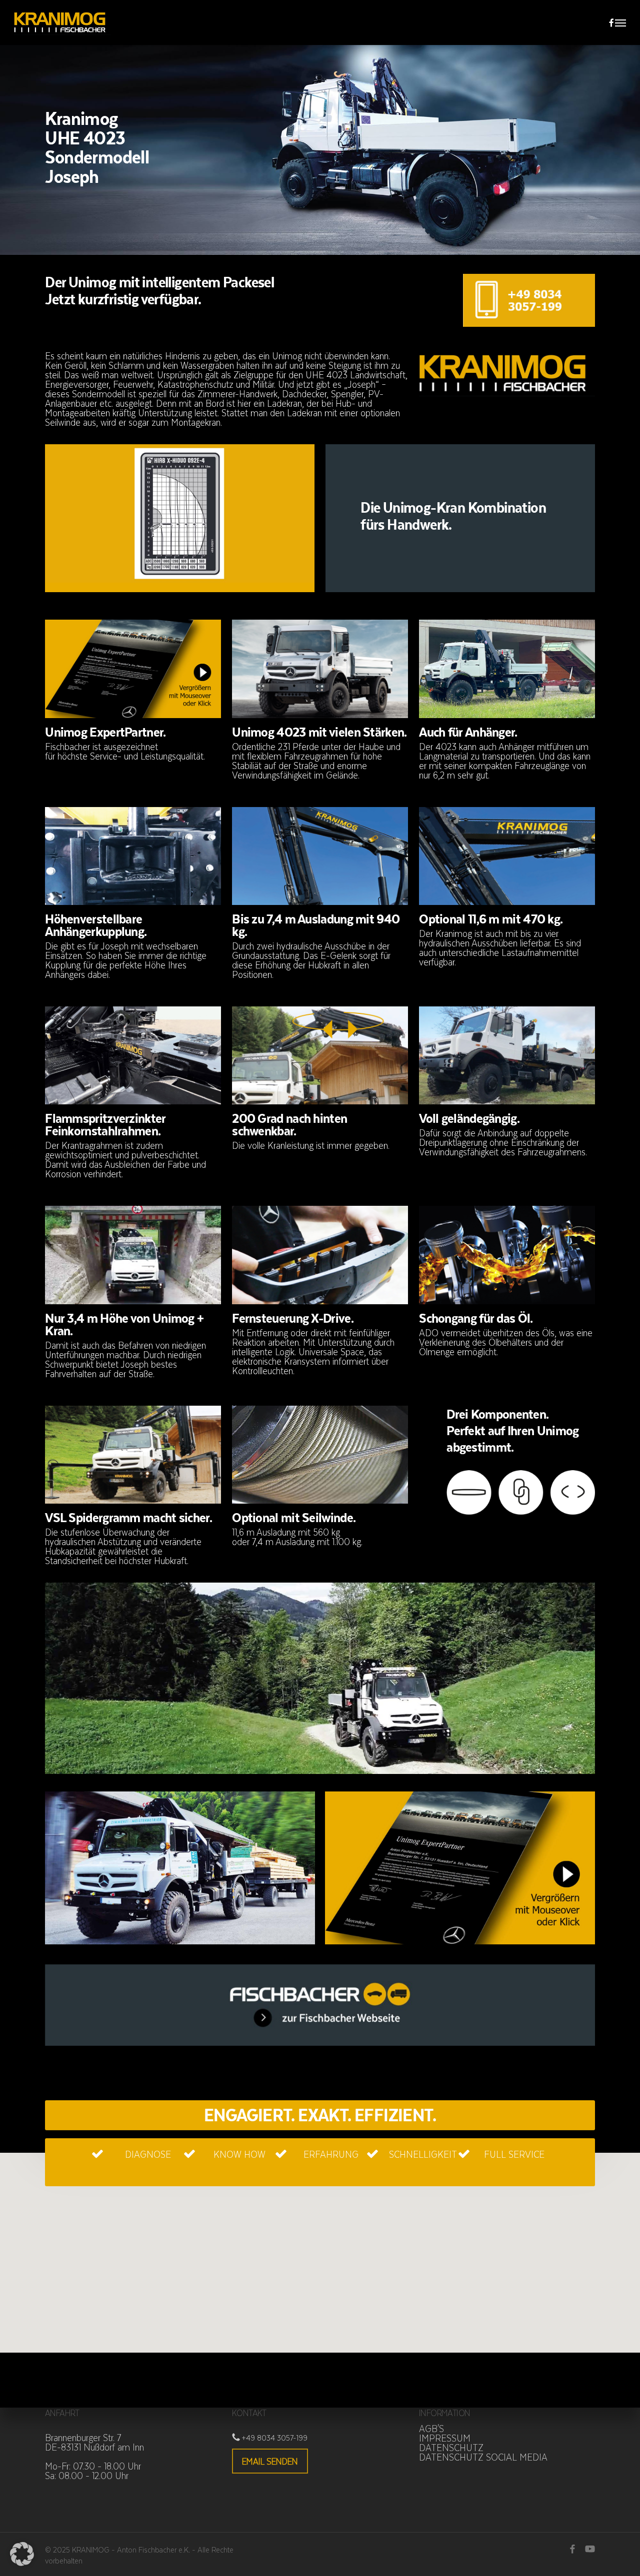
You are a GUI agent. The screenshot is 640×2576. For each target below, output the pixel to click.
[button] (620, 22)
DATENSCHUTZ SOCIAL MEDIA (483, 2457)
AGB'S (431, 2428)
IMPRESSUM (445, 2438)
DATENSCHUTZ (451, 2447)
